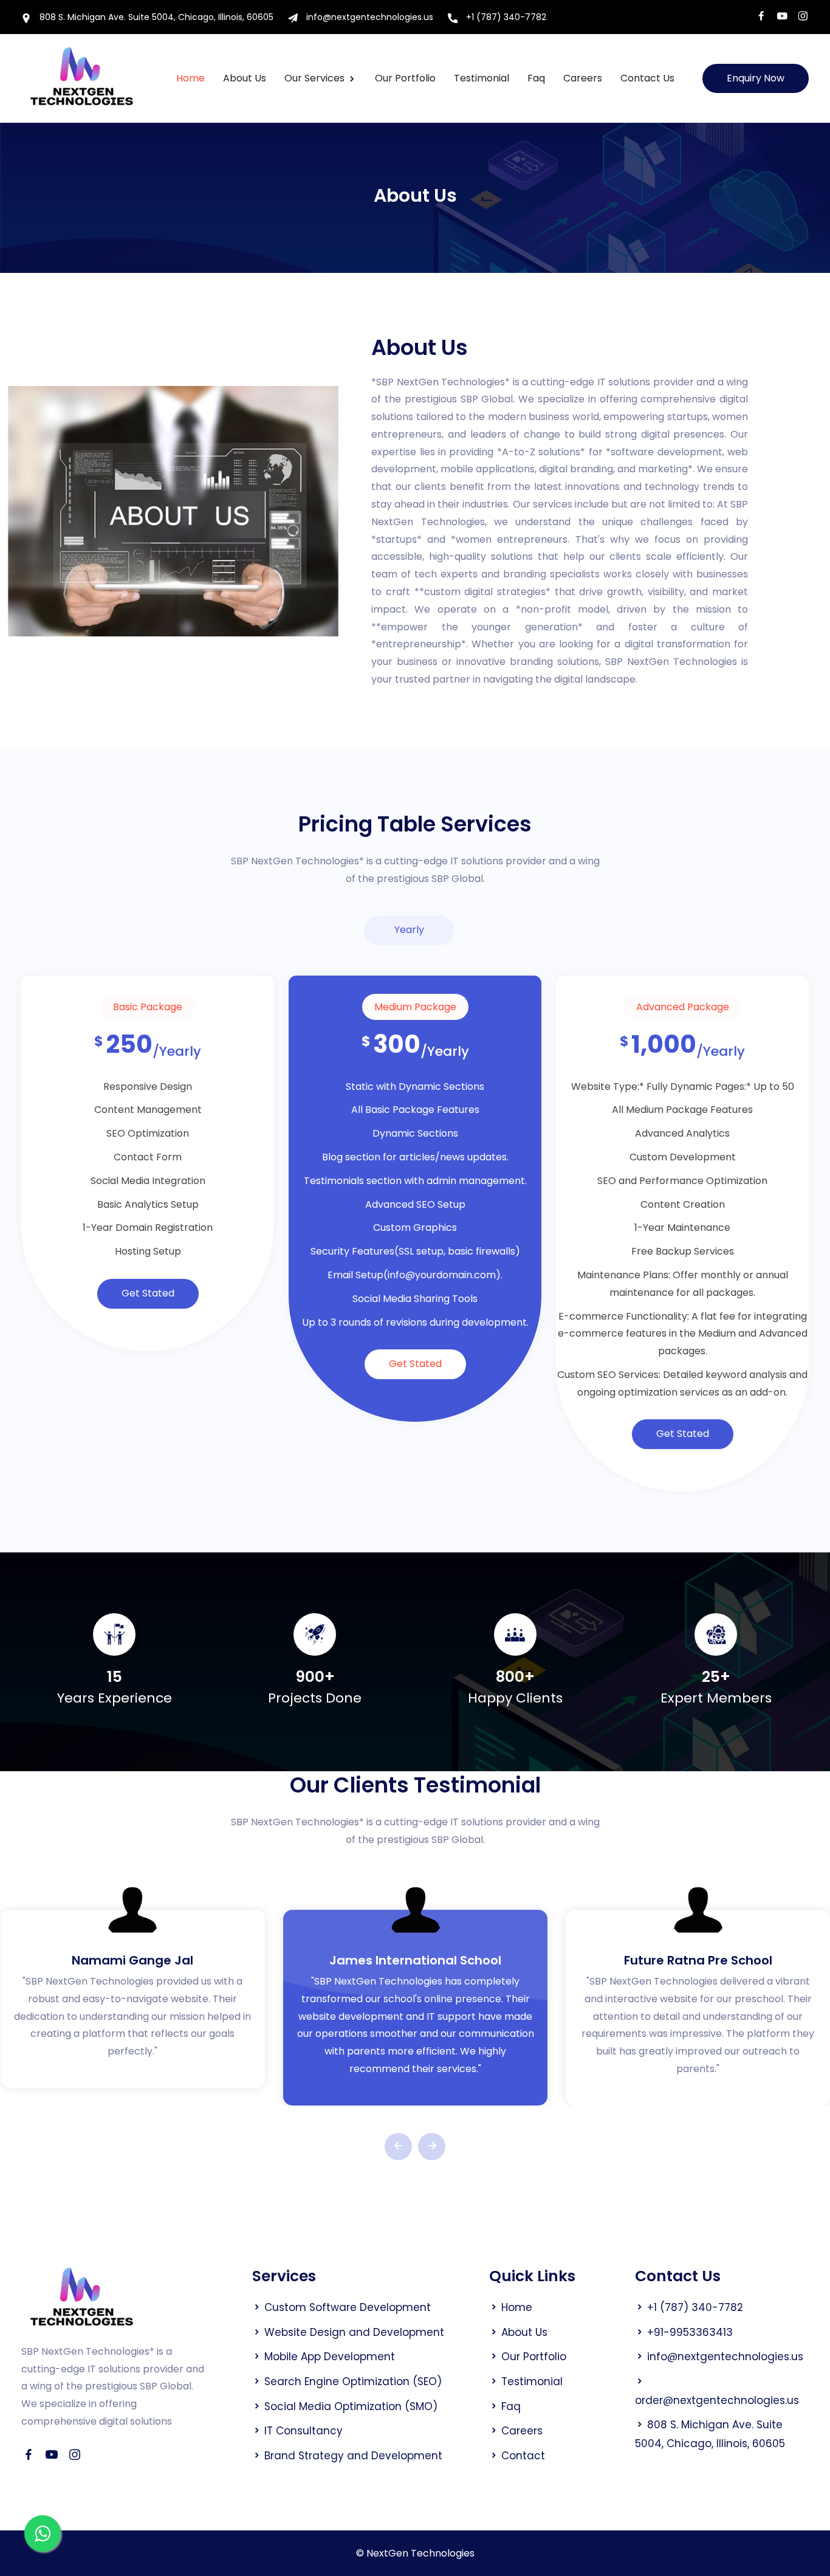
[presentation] (398, 2147)
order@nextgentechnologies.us (717, 2400)
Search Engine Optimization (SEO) (353, 2381)
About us (245, 78)
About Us (524, 2332)
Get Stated (148, 1293)
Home (190, 78)
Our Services (316, 78)
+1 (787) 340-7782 (505, 17)
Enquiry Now (756, 78)
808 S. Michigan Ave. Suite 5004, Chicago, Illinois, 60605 (155, 17)
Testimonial (482, 78)
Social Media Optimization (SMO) (351, 2406)
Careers (583, 78)
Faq (536, 78)
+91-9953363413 (690, 2332)
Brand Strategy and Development (353, 2456)
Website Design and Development (354, 2332)
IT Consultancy (304, 2431)
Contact (523, 2456)
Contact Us (647, 78)
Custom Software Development (348, 2307)
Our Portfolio (405, 78)
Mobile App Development (330, 2357)
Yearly (409, 930)
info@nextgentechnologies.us (369, 17)
